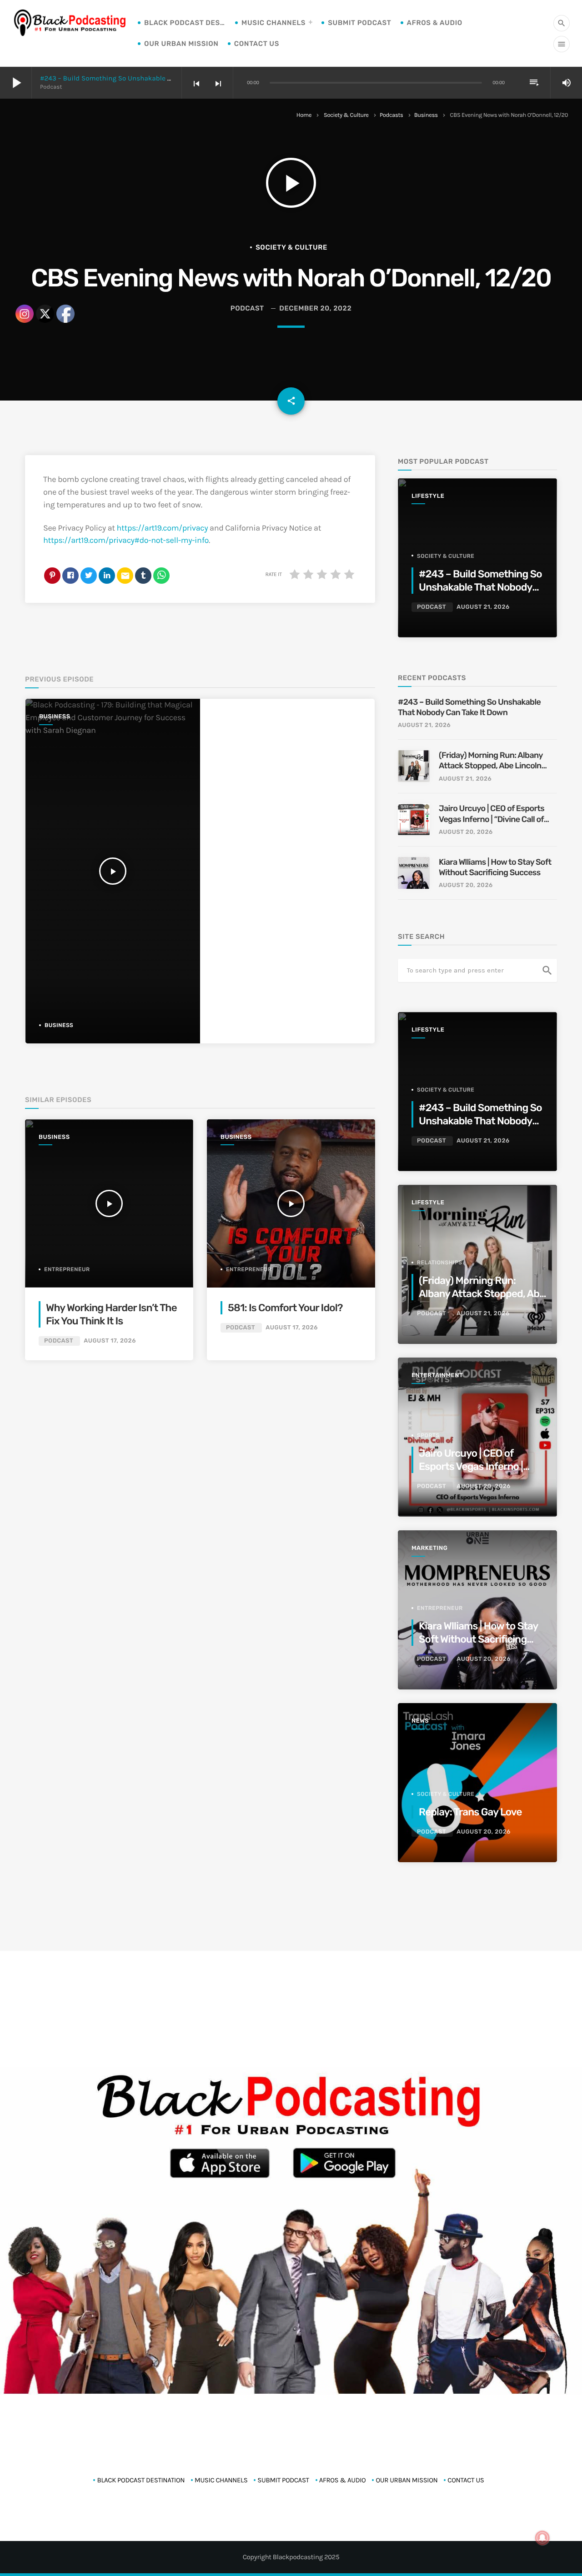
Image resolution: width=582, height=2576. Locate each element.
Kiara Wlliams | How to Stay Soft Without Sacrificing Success (495, 867)
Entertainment (437, 1376)
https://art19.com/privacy (163, 528)
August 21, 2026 (483, 607)
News (420, 1721)
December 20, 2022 (315, 308)
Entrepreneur (249, 1269)
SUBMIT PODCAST (359, 23)
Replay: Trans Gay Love (470, 1812)
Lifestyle (428, 496)
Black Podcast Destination (185, 23)
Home (304, 115)
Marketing (429, 1548)
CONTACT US (257, 44)
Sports (428, 1435)
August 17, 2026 (292, 1328)
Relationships (440, 1263)
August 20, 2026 (466, 832)
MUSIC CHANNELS (273, 23)
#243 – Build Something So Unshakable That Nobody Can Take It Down (151, 78)
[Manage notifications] (542, 2538)
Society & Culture (346, 115)
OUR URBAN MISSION (181, 44)
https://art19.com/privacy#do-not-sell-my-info (126, 540)
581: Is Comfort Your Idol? (285, 1308)
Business (426, 115)
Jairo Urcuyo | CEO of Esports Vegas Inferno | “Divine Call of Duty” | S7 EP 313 (492, 814)
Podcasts (391, 115)
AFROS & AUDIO (435, 23)
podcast (247, 308)
